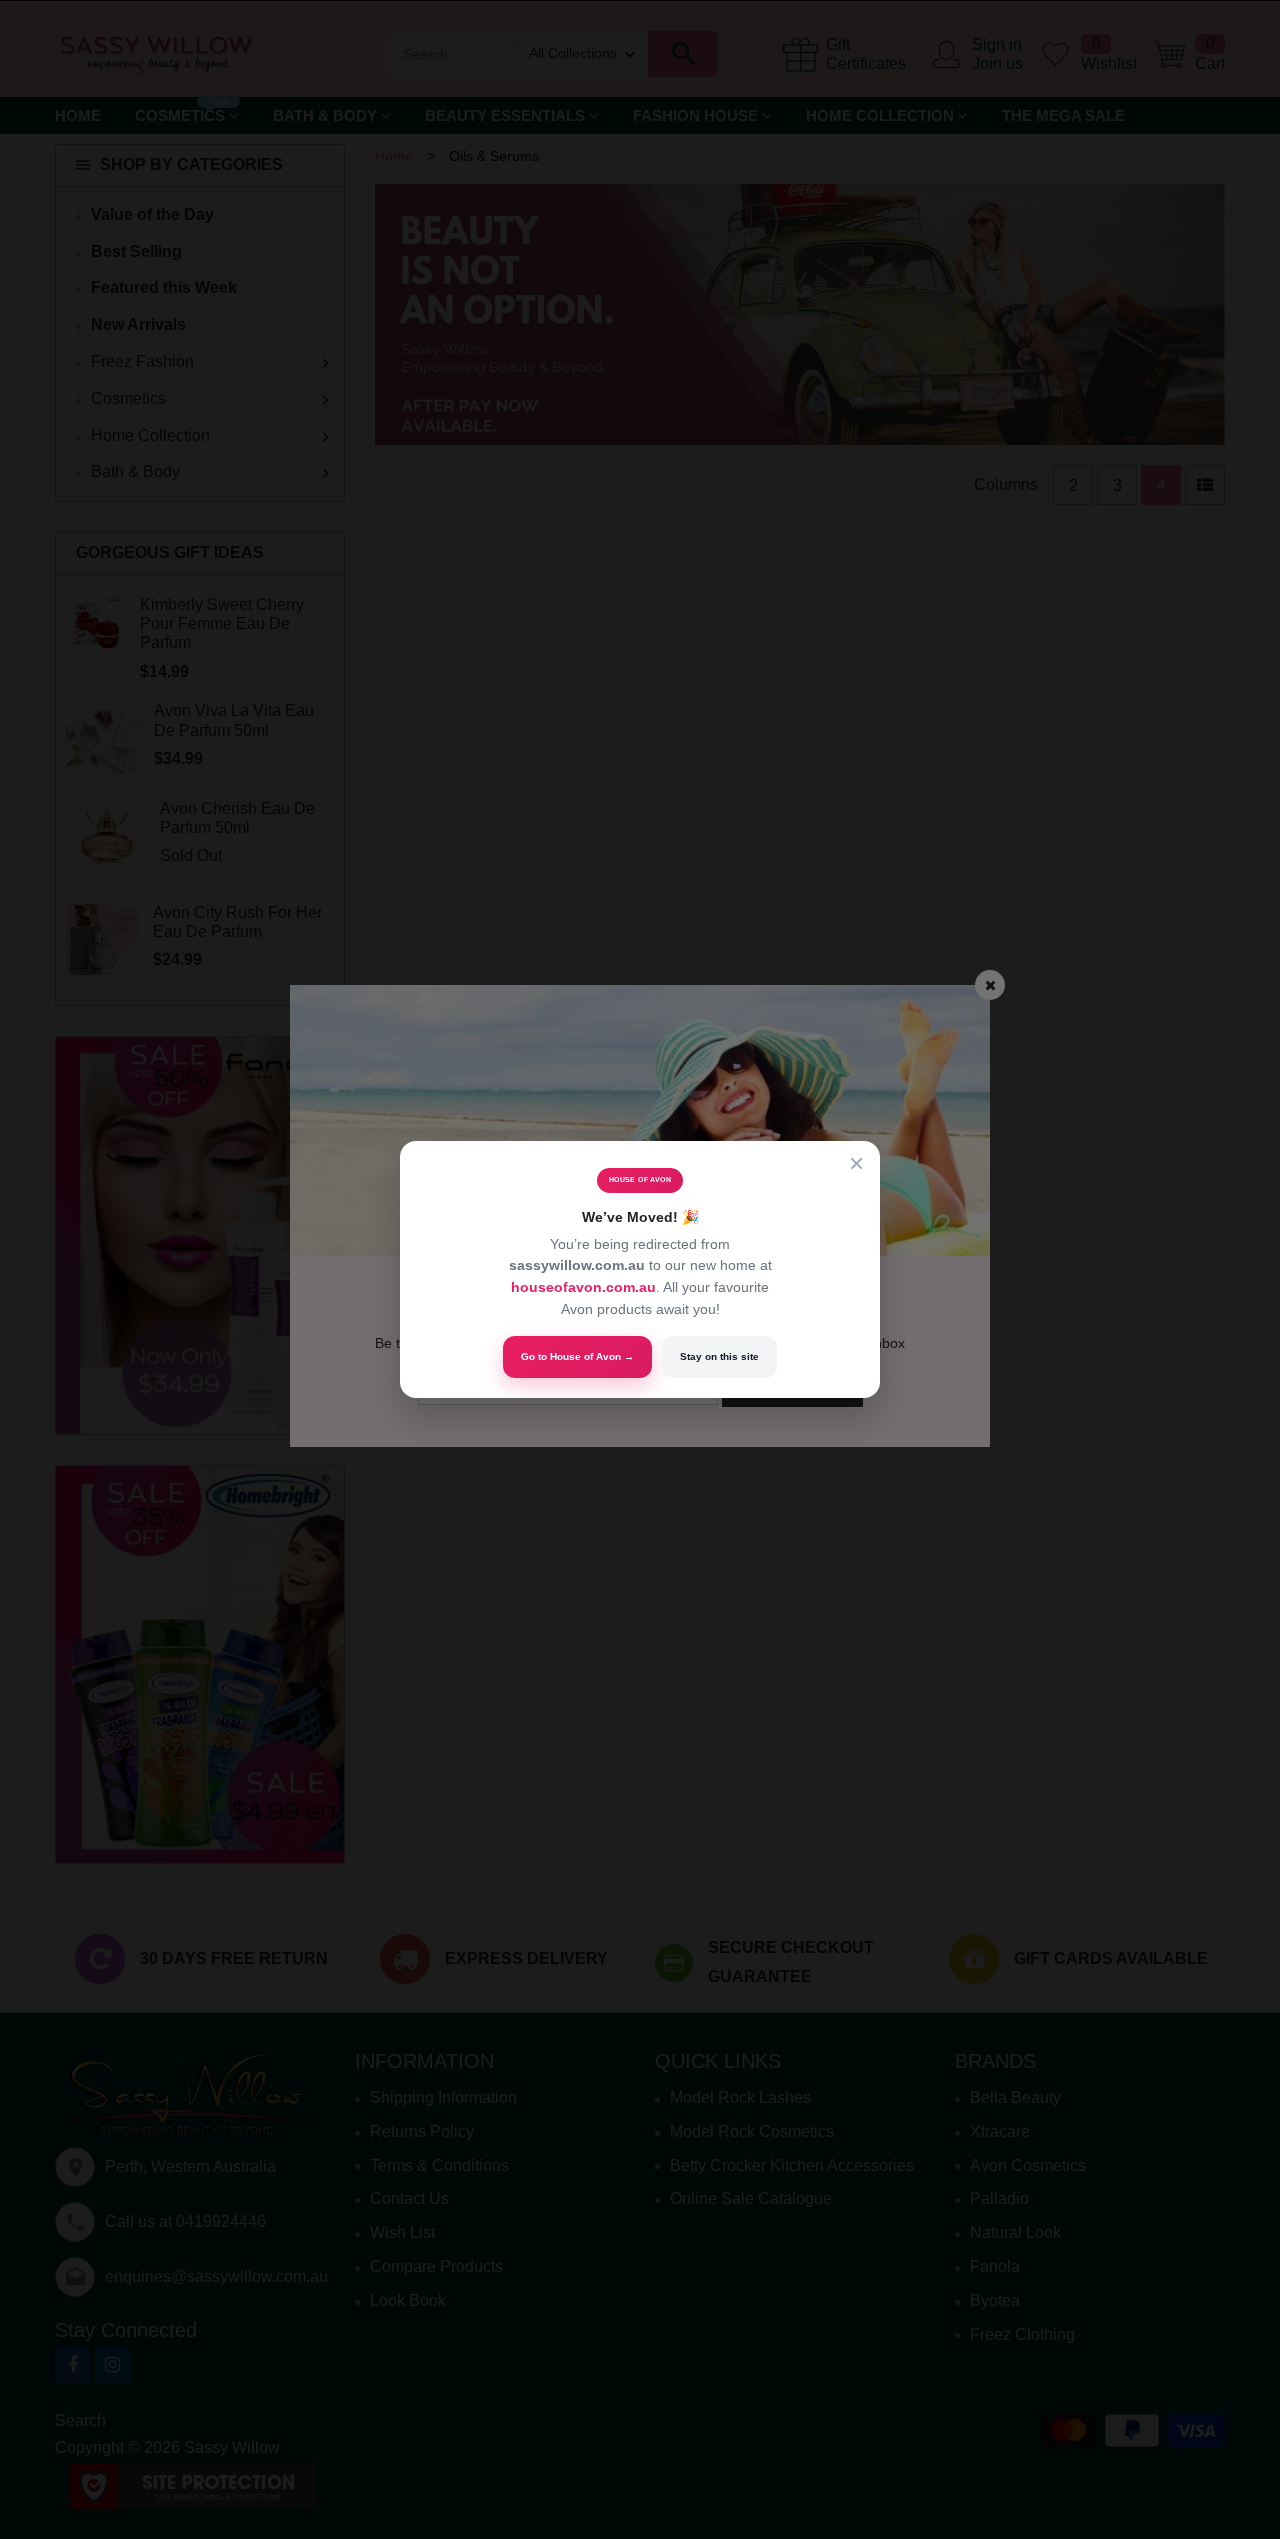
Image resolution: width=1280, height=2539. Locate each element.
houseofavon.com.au (583, 1287)
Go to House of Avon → (577, 1356)
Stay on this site (719, 1356)
